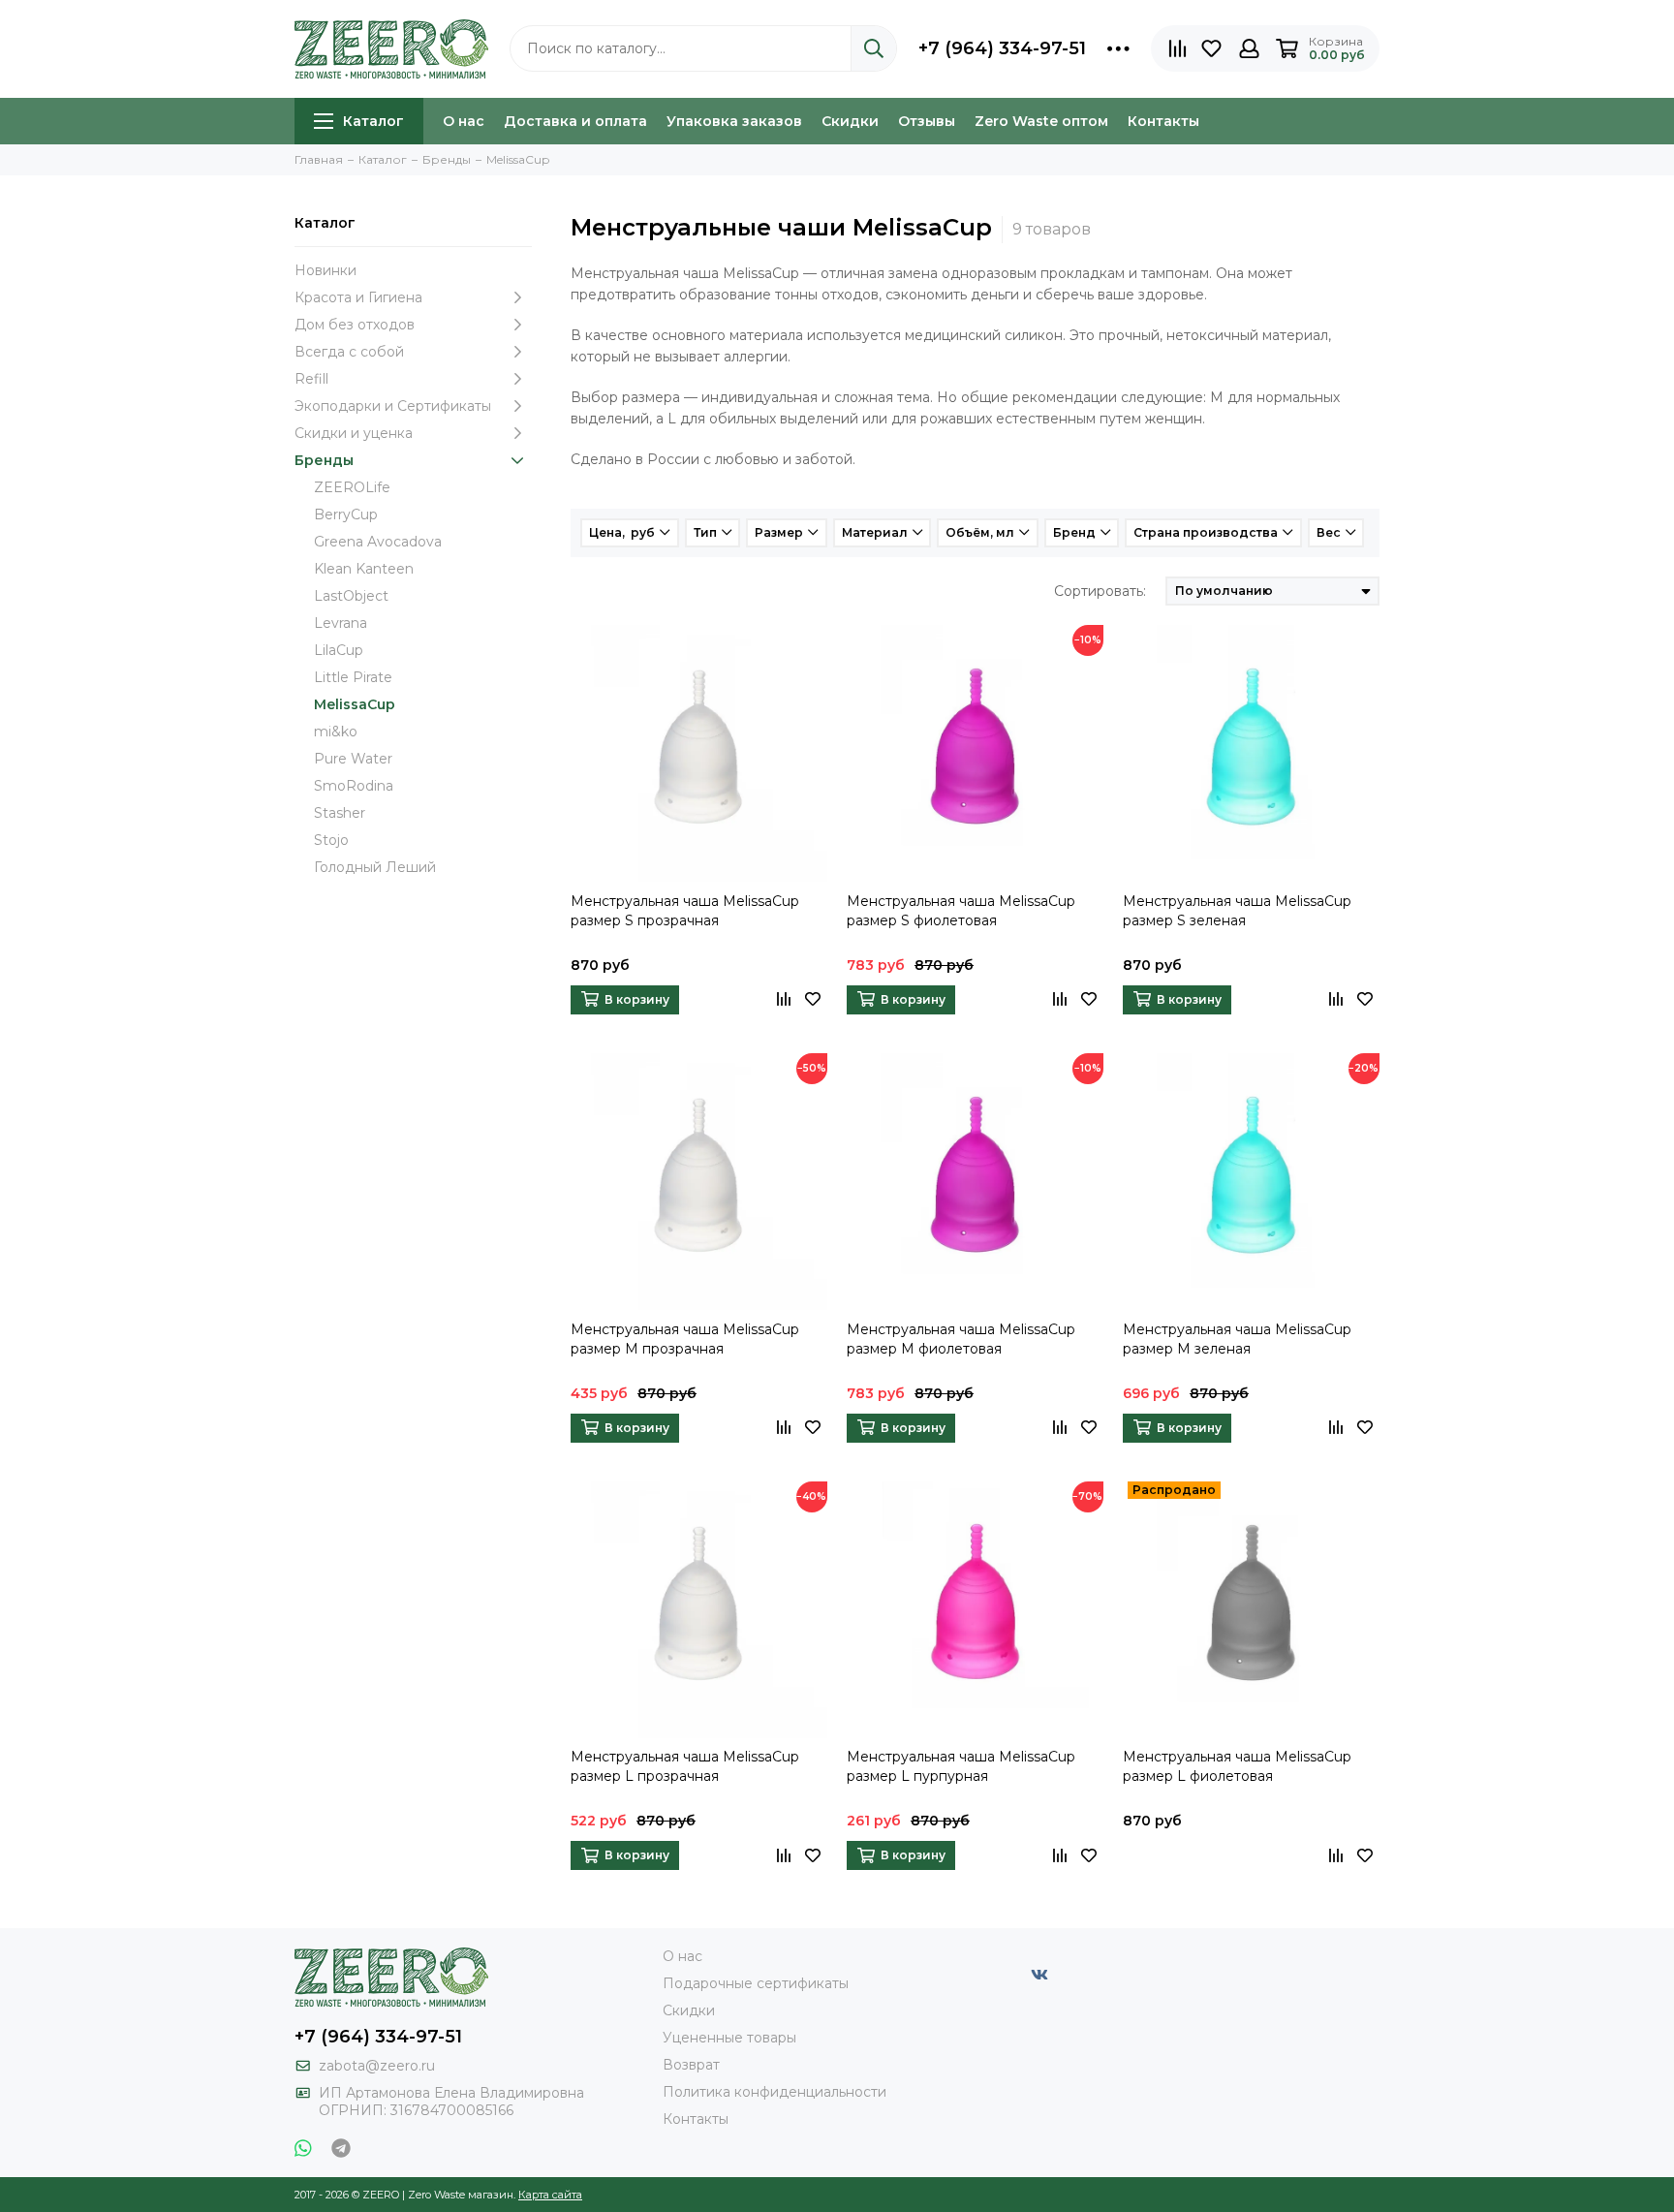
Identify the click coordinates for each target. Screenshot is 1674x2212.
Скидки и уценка (354, 433)
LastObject (351, 596)
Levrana (341, 623)
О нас (464, 121)
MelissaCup (355, 704)
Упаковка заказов (734, 121)
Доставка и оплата (575, 121)
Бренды (324, 460)
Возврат (691, 2065)
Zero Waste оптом (1041, 121)
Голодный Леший (375, 867)
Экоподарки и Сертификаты (393, 406)
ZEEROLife (352, 487)
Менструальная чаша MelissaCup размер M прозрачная (685, 1339)
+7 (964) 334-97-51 (1002, 48)
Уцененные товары (729, 2038)
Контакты (1163, 121)
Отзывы (927, 121)
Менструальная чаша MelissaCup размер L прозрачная (685, 1766)
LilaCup (339, 650)
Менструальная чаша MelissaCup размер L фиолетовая (1237, 1766)
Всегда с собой (349, 352)
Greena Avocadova (378, 542)
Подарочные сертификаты (756, 1983)
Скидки (850, 121)
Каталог (373, 121)
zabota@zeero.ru (377, 2066)
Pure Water (353, 759)
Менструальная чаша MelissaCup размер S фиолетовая (961, 911)
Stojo (331, 840)
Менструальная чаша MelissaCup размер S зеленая (1237, 911)
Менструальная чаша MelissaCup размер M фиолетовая (961, 1339)
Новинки (325, 270)
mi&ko (336, 732)
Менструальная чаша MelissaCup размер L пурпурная (961, 1766)
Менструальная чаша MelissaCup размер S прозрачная (685, 911)
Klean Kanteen (364, 569)
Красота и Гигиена (358, 297)
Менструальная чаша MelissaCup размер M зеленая (1237, 1339)
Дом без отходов (355, 325)
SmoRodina (354, 786)
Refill (311, 379)
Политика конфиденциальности (775, 2092)
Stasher (340, 813)
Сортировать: (1100, 591)
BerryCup (346, 514)
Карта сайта (550, 2195)
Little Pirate (353, 677)
